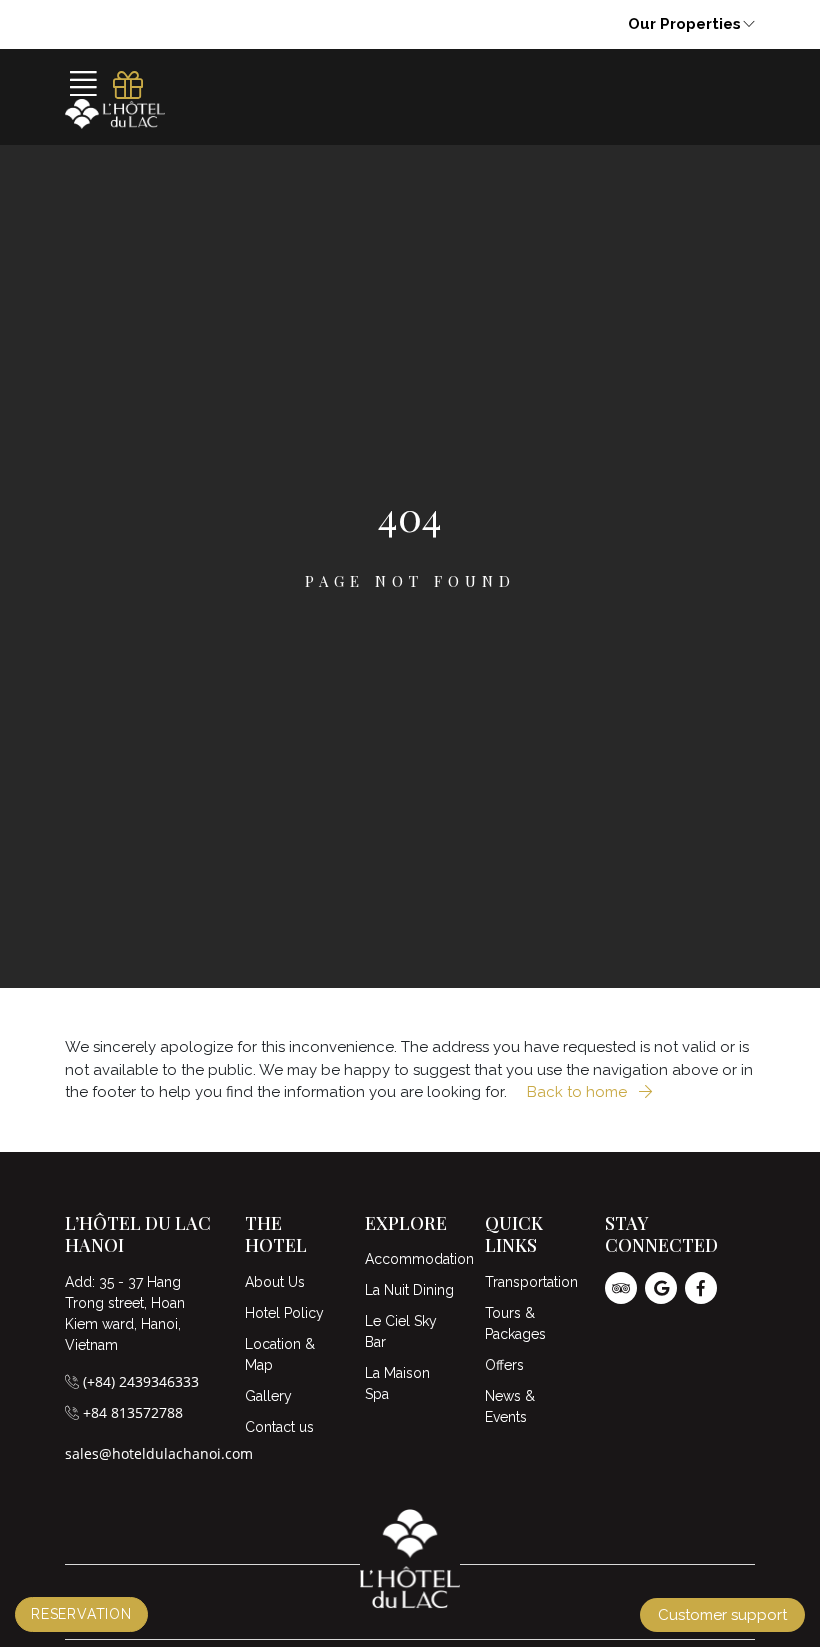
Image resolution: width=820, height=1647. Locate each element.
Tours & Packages (515, 1323)
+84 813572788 (133, 1412)
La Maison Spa (397, 1383)
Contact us (279, 1427)
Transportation (530, 1282)
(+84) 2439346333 (141, 1381)
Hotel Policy (284, 1313)
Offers (504, 1365)
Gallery (268, 1396)
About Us (275, 1282)
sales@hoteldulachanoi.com (159, 1453)
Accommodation (410, 1259)
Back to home (579, 1092)
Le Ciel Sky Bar (401, 1331)
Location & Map (280, 1354)
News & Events (510, 1406)
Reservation (81, 1614)
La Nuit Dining (409, 1290)
